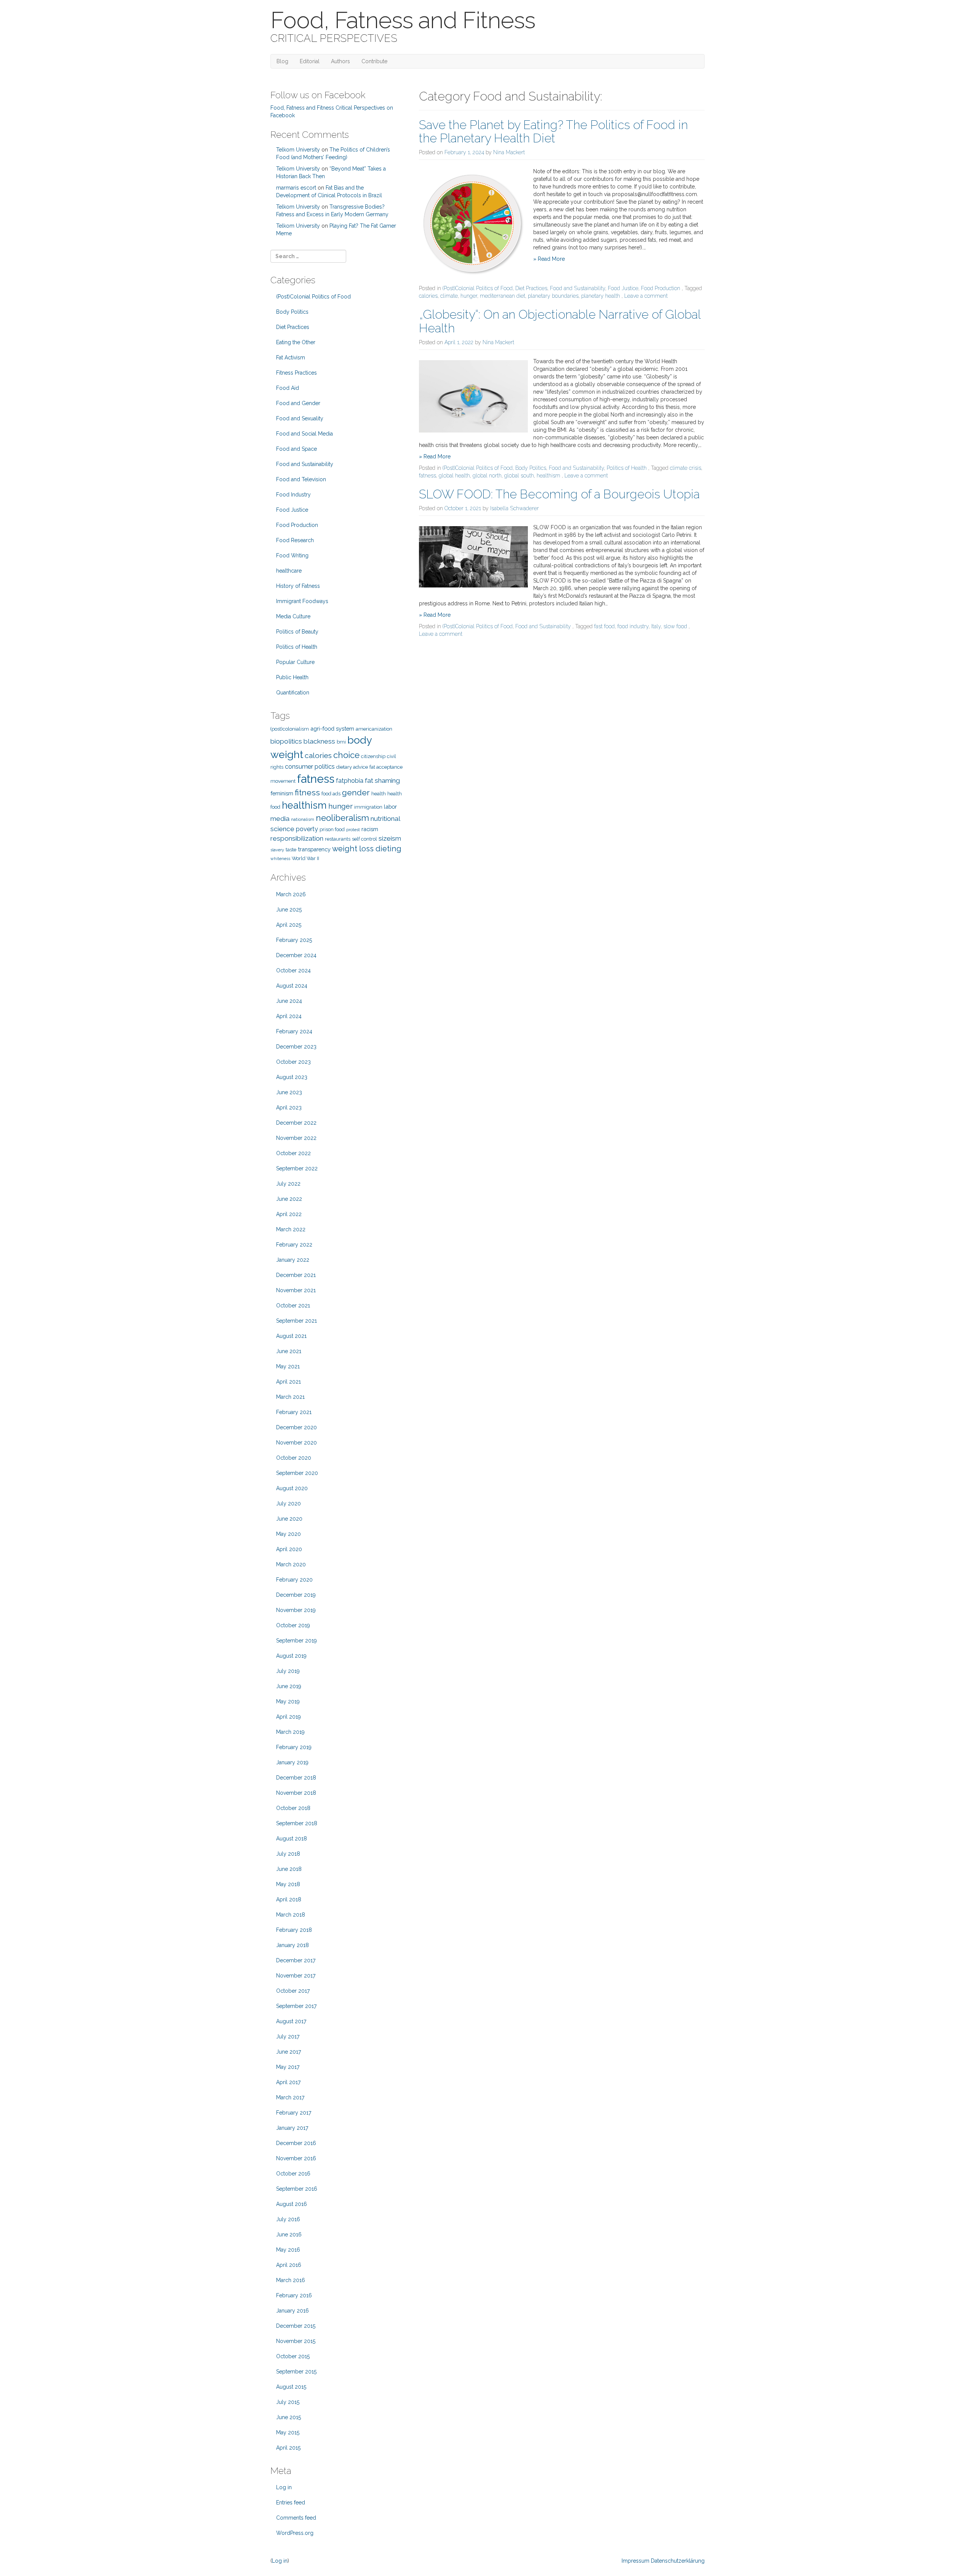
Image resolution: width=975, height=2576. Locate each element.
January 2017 (292, 2128)
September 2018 (297, 1823)
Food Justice (623, 288)
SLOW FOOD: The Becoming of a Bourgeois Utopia (559, 494)
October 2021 (293, 1306)
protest (353, 830)
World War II (305, 858)
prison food (332, 829)
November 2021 (296, 1290)
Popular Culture (295, 662)
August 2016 (292, 2204)
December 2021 (296, 1275)
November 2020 (296, 1443)
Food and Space (296, 449)
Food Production (661, 288)
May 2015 (288, 2432)
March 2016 (291, 2280)
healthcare (289, 571)
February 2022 (294, 1245)
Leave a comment (646, 296)
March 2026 (291, 894)
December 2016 (296, 2143)
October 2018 (293, 1808)
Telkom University (298, 150)
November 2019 (296, 1610)
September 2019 (296, 1641)
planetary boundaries (553, 296)
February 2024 (294, 1031)
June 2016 (289, 2234)
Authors (340, 61)
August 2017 (291, 2021)
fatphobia (350, 781)
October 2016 (293, 2174)
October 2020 (294, 1458)
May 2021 (288, 1366)
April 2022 (289, 1214)
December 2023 (296, 1047)
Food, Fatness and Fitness (403, 20)
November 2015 (296, 2341)
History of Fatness (298, 586)
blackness (319, 741)
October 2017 (293, 1991)
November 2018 (296, 1793)
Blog (282, 61)
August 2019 (291, 1656)
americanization (374, 729)
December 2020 (296, 1427)
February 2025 (294, 940)
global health (454, 476)
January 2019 (292, 1762)
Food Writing (292, 555)
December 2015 (296, 2326)
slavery (277, 850)
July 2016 (288, 2219)
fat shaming (382, 780)
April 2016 (289, 2265)
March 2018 (291, 1915)
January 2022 (293, 1260)
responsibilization (297, 838)
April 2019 (289, 1717)
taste (291, 850)
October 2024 (293, 970)
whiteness (280, 859)
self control (364, 839)
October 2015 (293, 2356)
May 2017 (288, 2067)
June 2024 (289, 1001)
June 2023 (289, 1092)
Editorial (310, 61)
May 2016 (288, 2250)
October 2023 (293, 1062)
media (280, 819)
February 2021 (294, 1412)
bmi (341, 742)
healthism (548, 476)
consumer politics (310, 767)
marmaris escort (296, 188)
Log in (284, 2487)
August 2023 (292, 1077)
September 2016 (297, 2189)
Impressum (635, 2561)
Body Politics (531, 468)
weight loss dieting (367, 849)
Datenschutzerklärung (678, 2561)
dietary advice (352, 767)
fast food (604, 626)
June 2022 (289, 1199)
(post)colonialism (290, 729)
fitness (307, 792)
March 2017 (290, 2097)
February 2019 (294, 1747)
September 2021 (296, 1321)
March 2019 (290, 1732)
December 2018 (296, 1778)
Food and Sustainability (578, 288)
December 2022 (296, 1123)
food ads (331, 794)
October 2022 (293, 1153)
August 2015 (291, 2387)
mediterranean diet (503, 296)
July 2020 (289, 1503)
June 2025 (289, 910)
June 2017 (289, 2052)
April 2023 (289, 1108)
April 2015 (288, 2448)
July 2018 (288, 1854)
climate (449, 296)
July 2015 (288, 2402)
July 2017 (288, 2037)
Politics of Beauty (297, 632)
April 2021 (289, 1382)
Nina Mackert (509, 152)
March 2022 (291, 1229)
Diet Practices (531, 288)
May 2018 (288, 1884)
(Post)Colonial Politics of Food (478, 288)
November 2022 (296, 1138)
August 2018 (292, 1839)
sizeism (390, 838)
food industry (633, 626)
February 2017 (294, 2113)
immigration (368, 807)
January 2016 (292, 2311)
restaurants (338, 839)
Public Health (292, 677)
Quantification (293, 693)
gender (356, 792)
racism (370, 829)
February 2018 (294, 1930)
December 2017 (296, 1960)
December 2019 (296, 1595)
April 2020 (289, 1549)
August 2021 (291, 1336)
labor (390, 807)
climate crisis (686, 468)
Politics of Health (627, 468)
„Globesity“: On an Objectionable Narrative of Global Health (560, 321)
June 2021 (289, 1351)
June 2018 (289, 1869)
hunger (469, 296)
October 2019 (293, 1625)
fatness (428, 476)
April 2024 (289, 1016)
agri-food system (332, 729)
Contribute (374, 61)
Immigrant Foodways (302, 601)
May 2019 (288, 1701)
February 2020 (294, 1580)
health (379, 794)
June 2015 (289, 2417)
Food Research (295, 540)
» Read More (549, 259)
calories (428, 296)
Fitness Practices (296, 373)
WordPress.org (295, 2533)
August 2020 (292, 1488)
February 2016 (294, 2295)
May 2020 (289, 1534)
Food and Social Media (304, 434)
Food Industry (293, 495)
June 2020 (289, 1519)
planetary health (601, 296)
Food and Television (301, 479)
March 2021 (290, 1397)
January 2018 (292, 1945)
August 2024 (292, 986)
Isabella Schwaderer (515, 508)
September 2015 (296, 2372)
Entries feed (291, 2503)
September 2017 (296, 2006)
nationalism (303, 819)
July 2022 (288, 1184)
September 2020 (297, 1473)
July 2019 (288, 1671)
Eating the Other (296, 342)
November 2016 (296, 2158)
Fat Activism (291, 358)
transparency (314, 849)
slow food (675, 626)
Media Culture (293, 616)
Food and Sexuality (300, 418)
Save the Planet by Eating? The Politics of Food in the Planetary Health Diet (553, 131)
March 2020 (291, 1564)
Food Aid (288, 388)
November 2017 (296, 1976)
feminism (282, 793)
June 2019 (289, 1686)
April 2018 (289, 1899)
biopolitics (286, 741)
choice (346, 755)
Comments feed (296, 2518)
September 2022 (297, 1168)
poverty (307, 829)
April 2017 (288, 2082)
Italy (656, 626)
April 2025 (289, 925)
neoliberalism (342, 818)
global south (519, 476)
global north (487, 476)
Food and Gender (298, 403)
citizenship (373, 756)
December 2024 (296, 955)
